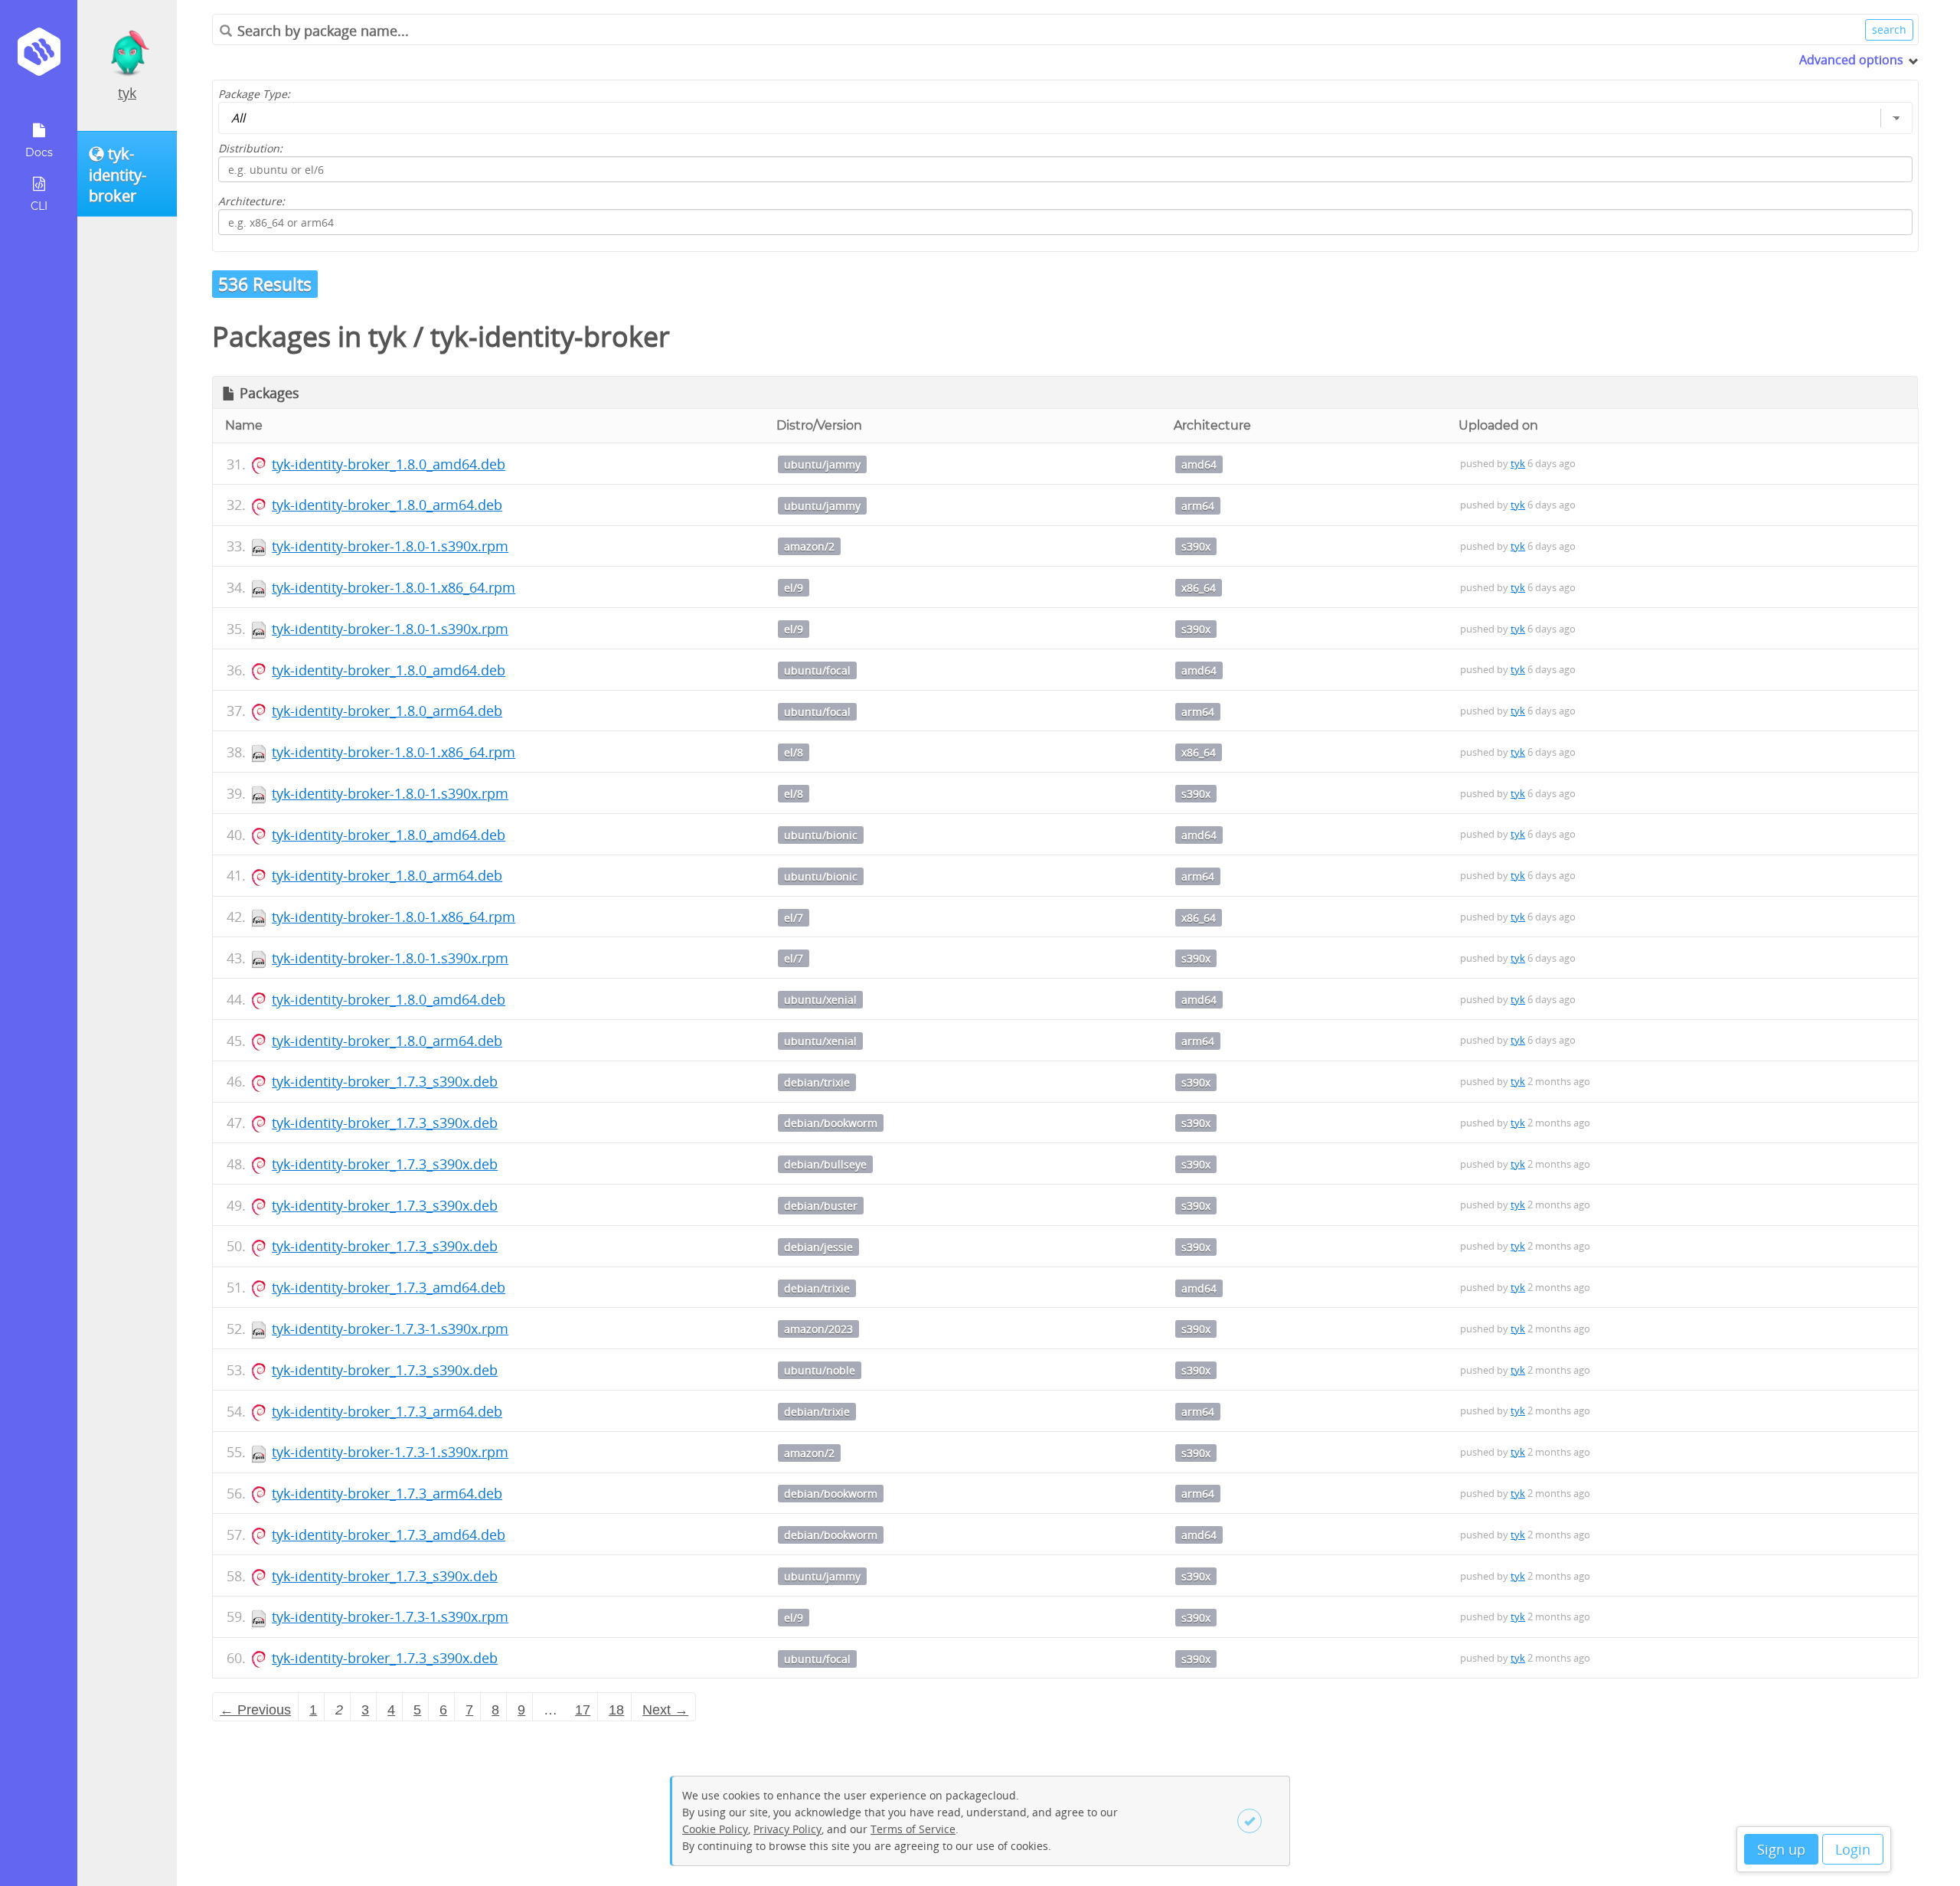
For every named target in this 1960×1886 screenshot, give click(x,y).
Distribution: (250, 148)
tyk (127, 93)
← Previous (255, 1710)
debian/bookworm (831, 1123)
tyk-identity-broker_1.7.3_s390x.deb (385, 1081)
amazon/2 (809, 546)
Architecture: (252, 201)
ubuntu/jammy (822, 464)
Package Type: (254, 94)
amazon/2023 (818, 1329)
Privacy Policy (787, 1829)
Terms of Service (913, 1829)
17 (583, 1710)
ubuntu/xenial (820, 1000)
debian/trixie (817, 1082)
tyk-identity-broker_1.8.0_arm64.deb (387, 505)
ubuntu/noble (820, 1370)
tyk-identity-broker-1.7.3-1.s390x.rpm (390, 1329)
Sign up (1781, 1849)
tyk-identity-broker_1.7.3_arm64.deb (387, 1411)
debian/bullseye (825, 1164)
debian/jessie (818, 1247)
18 (616, 1710)
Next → (665, 1710)
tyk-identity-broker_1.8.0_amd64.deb (389, 464)
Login (1853, 1849)
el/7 (794, 918)
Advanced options (1851, 60)
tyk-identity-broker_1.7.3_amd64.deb (389, 1287)
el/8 (794, 752)
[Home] (39, 57)
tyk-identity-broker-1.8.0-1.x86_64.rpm (394, 587)
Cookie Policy (715, 1829)
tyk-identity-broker (550, 337)
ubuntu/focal (817, 670)
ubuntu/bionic (821, 835)
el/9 (794, 588)
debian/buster (821, 1206)
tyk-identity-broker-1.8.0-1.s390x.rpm (390, 546)
